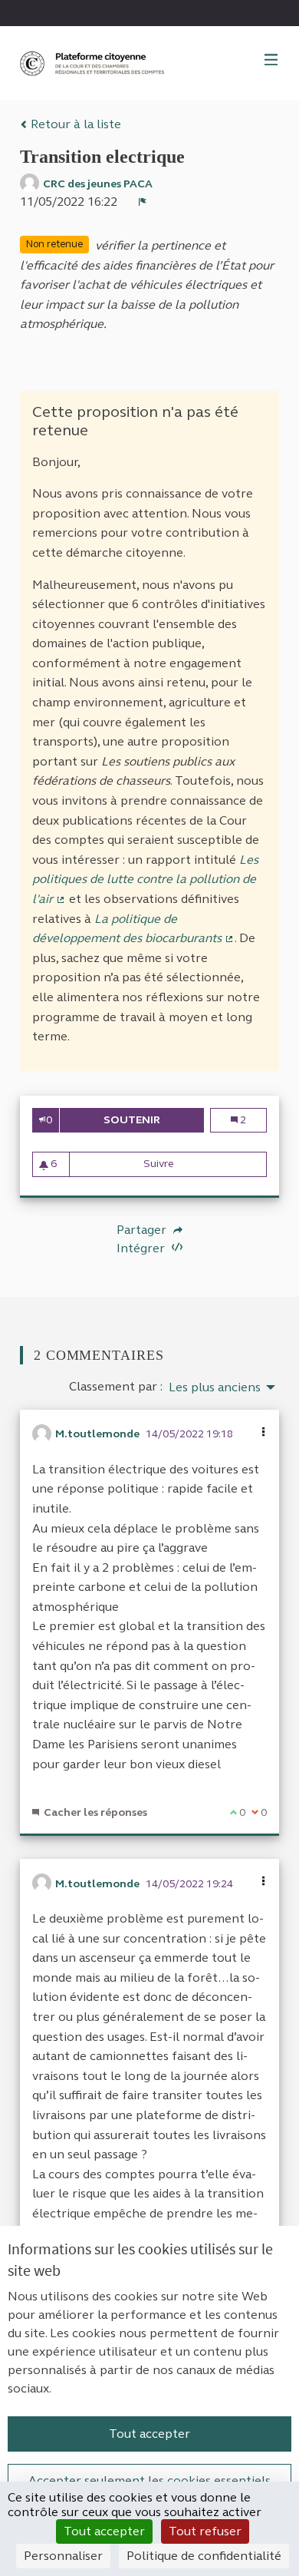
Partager (143, 1230)
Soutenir (154, 1120)
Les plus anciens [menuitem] (215, 1387)
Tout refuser (205, 2531)
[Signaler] (143, 202)
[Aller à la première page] (94, 63)
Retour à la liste (74, 124)
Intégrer (142, 1248)
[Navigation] (271, 61)
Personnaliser (63, 2556)
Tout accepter (149, 2434)
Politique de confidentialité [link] (204, 2556)
